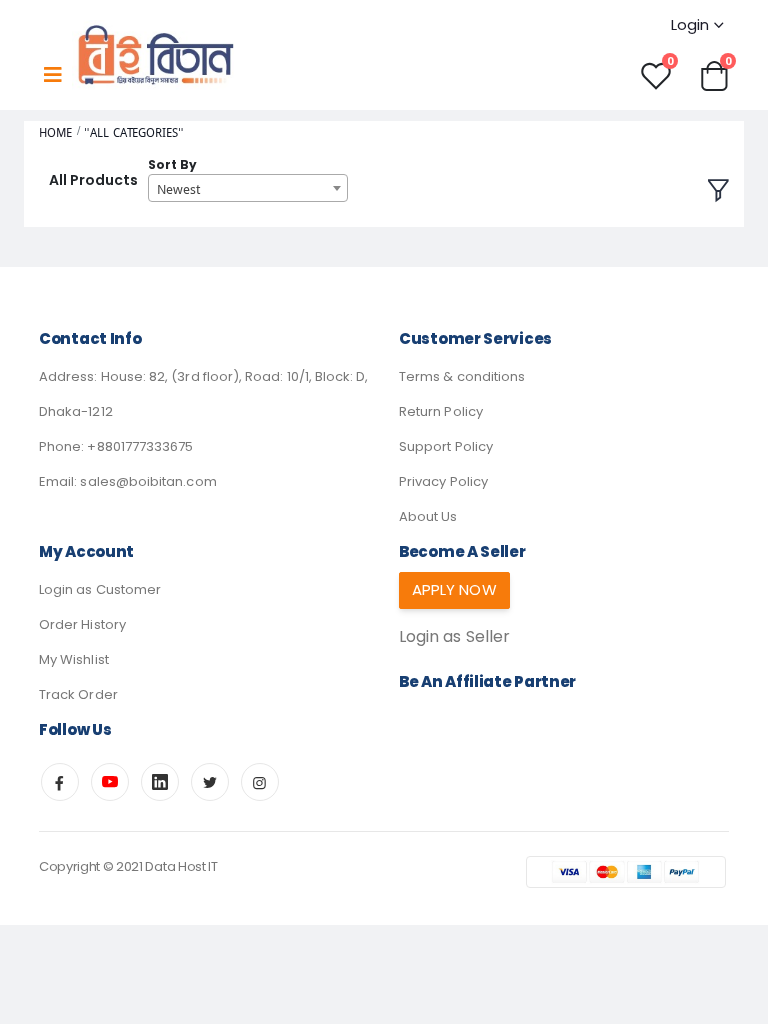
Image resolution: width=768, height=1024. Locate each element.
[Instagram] (260, 782)
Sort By (172, 164)
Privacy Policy (443, 481)
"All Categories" (133, 132)
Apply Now (454, 589)
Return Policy (441, 411)
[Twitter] (210, 782)
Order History (82, 624)
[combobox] (248, 188)
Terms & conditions (462, 376)
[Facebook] (60, 782)
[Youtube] (110, 782)
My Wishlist (74, 659)
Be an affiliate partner (487, 681)
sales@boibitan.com (148, 481)
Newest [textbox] (178, 189)
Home (55, 132)
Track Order (78, 694)
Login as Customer (100, 589)
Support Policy (446, 446)
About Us (428, 516)
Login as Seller (454, 636)
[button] (714, 74)
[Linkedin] (160, 782)
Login (690, 24)
